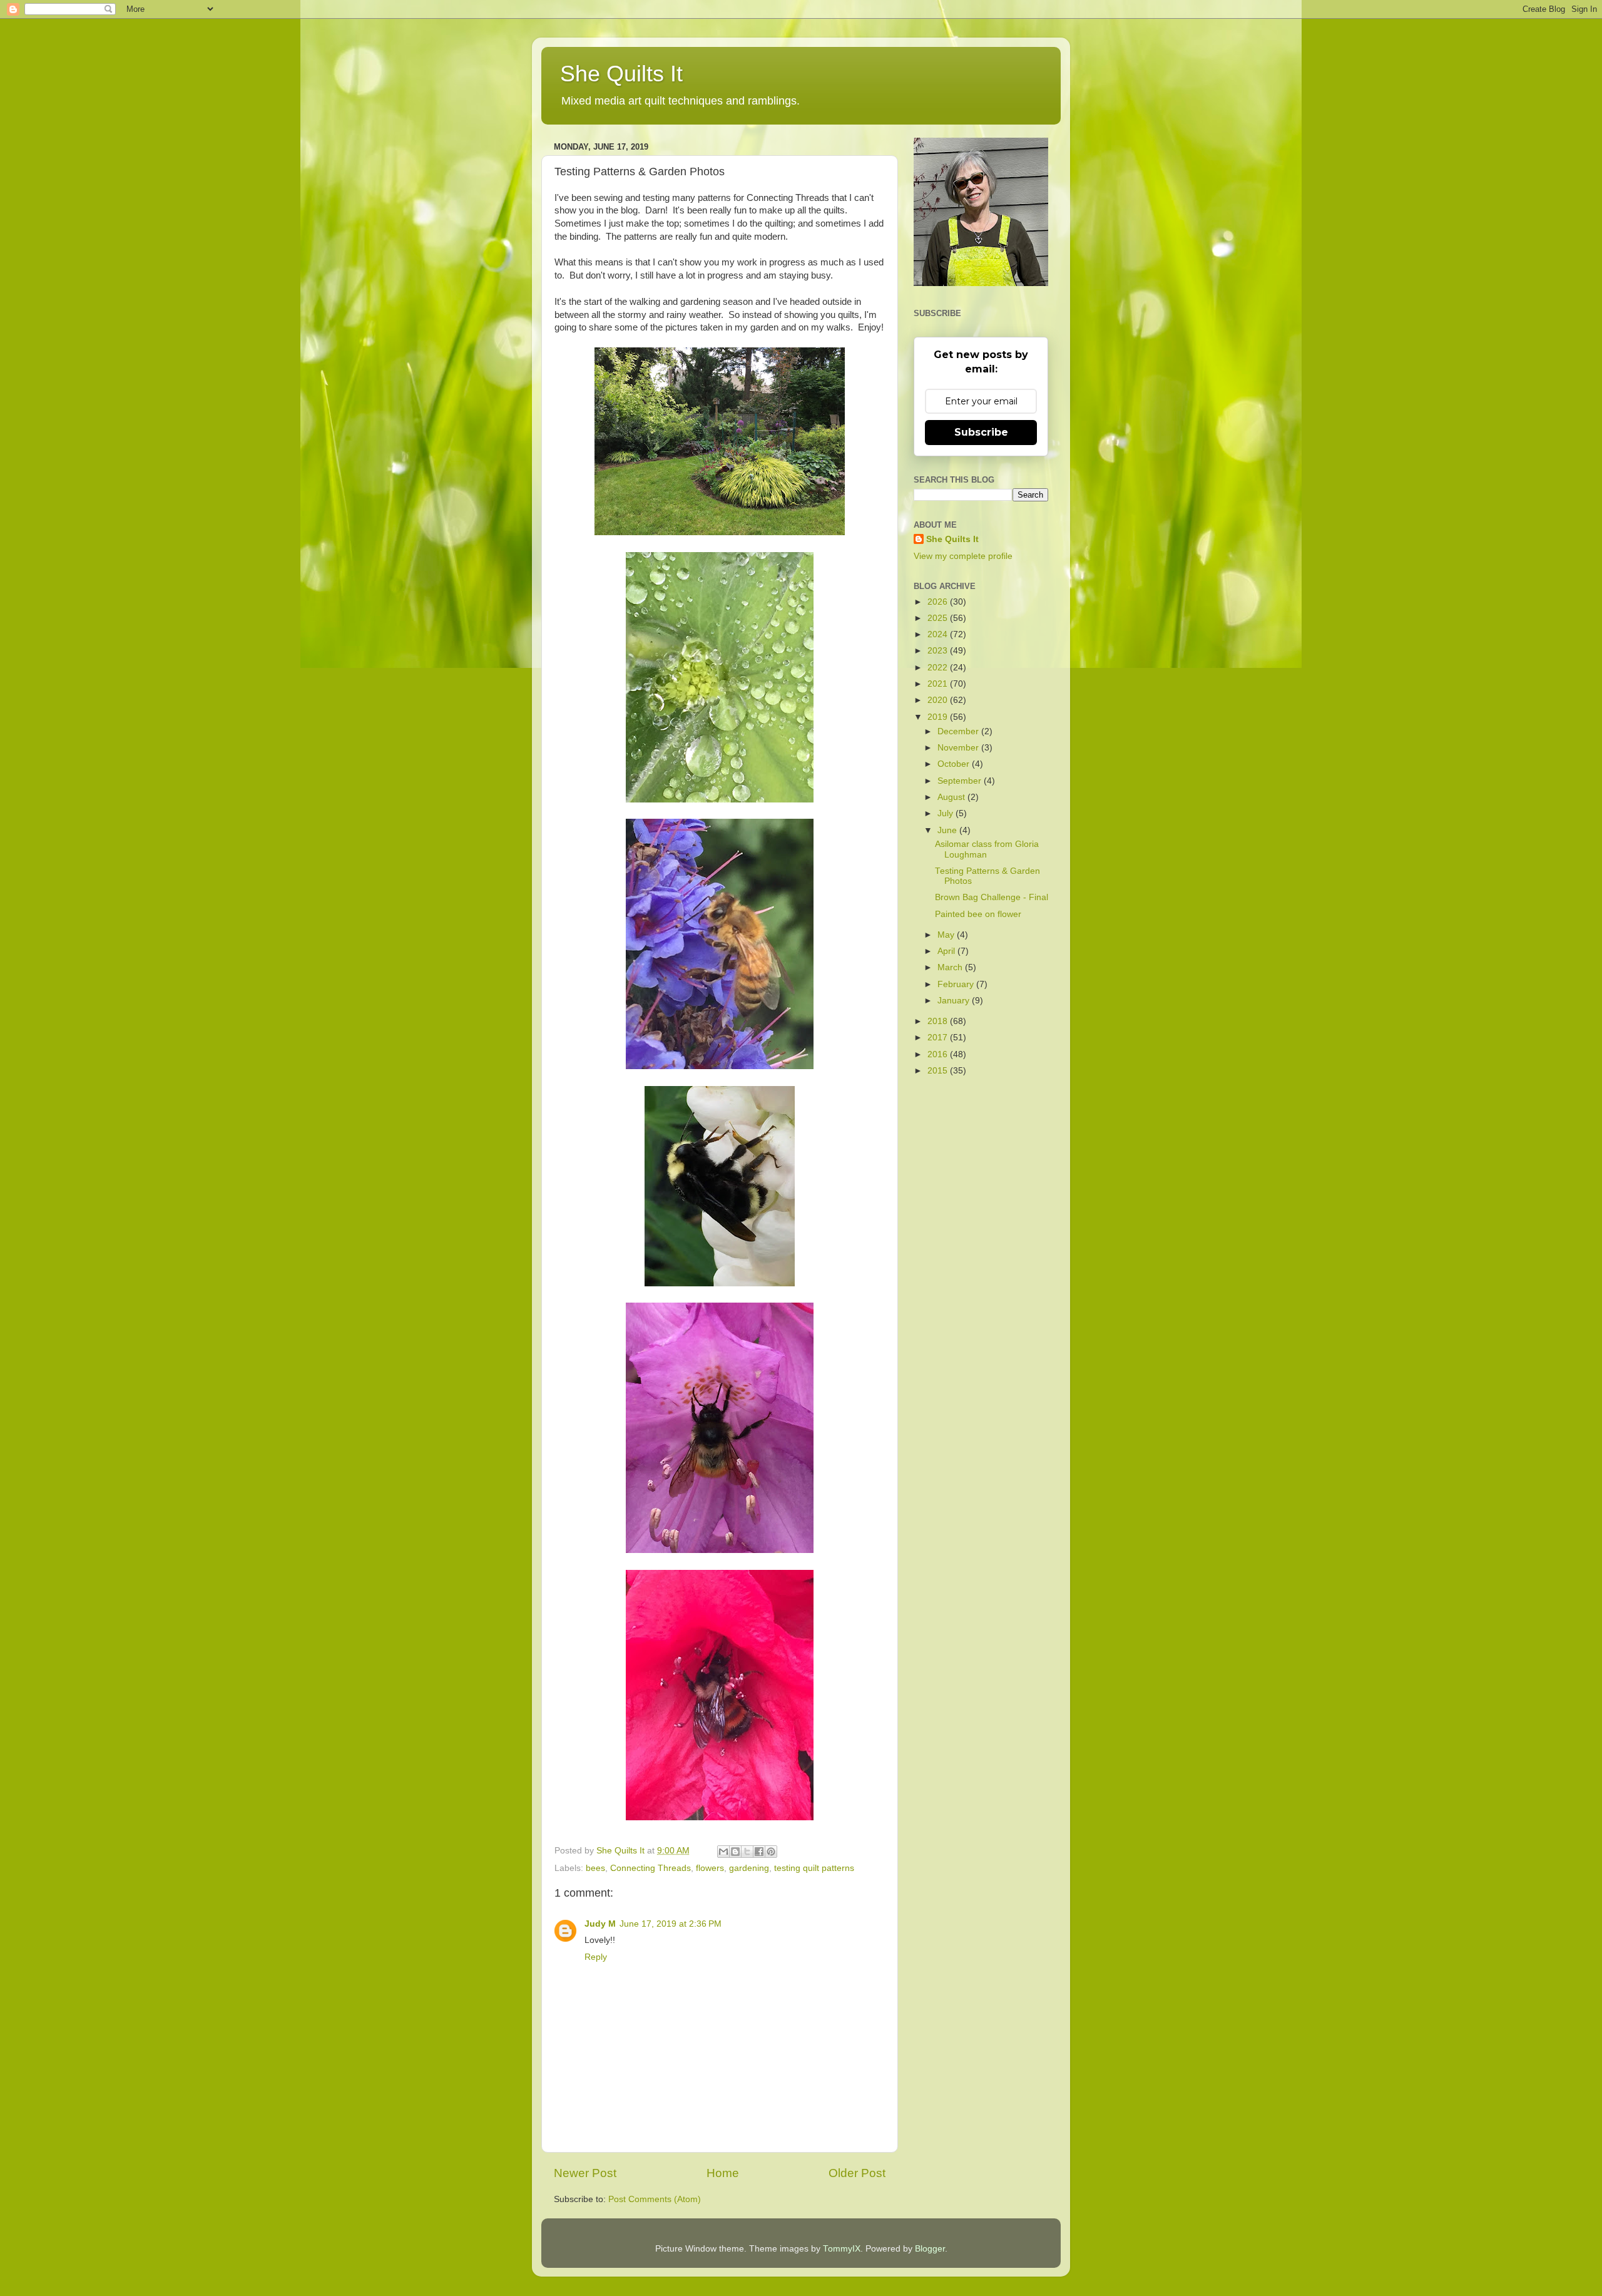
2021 (939, 684)
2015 (939, 1071)
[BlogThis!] (735, 1852)
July (946, 813)
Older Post (857, 2173)
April (947, 951)
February (957, 984)
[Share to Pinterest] (771, 1852)
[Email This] (723, 1852)
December (959, 731)
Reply (596, 1957)
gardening (749, 1868)
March (951, 967)
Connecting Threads (650, 1868)
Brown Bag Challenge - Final (992, 897)
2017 (939, 1038)
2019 (939, 717)
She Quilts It (621, 74)
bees (595, 1868)
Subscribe (981, 432)
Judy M (600, 1924)
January (955, 1001)
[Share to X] (747, 1852)
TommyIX (842, 2249)
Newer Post (585, 2173)
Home (723, 2173)
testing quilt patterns (814, 1868)
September (961, 781)
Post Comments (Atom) (655, 2199)
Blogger (930, 2249)
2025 (939, 618)
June (948, 830)
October (955, 764)
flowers (710, 1868)
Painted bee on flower (978, 914)
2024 (939, 634)
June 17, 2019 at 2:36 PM (671, 1924)
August (952, 797)
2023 (939, 651)
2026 (939, 602)
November (959, 748)
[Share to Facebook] (759, 1852)
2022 (939, 668)
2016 (939, 1054)
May (947, 935)
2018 (939, 1021)
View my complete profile (963, 556)
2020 (939, 700)
